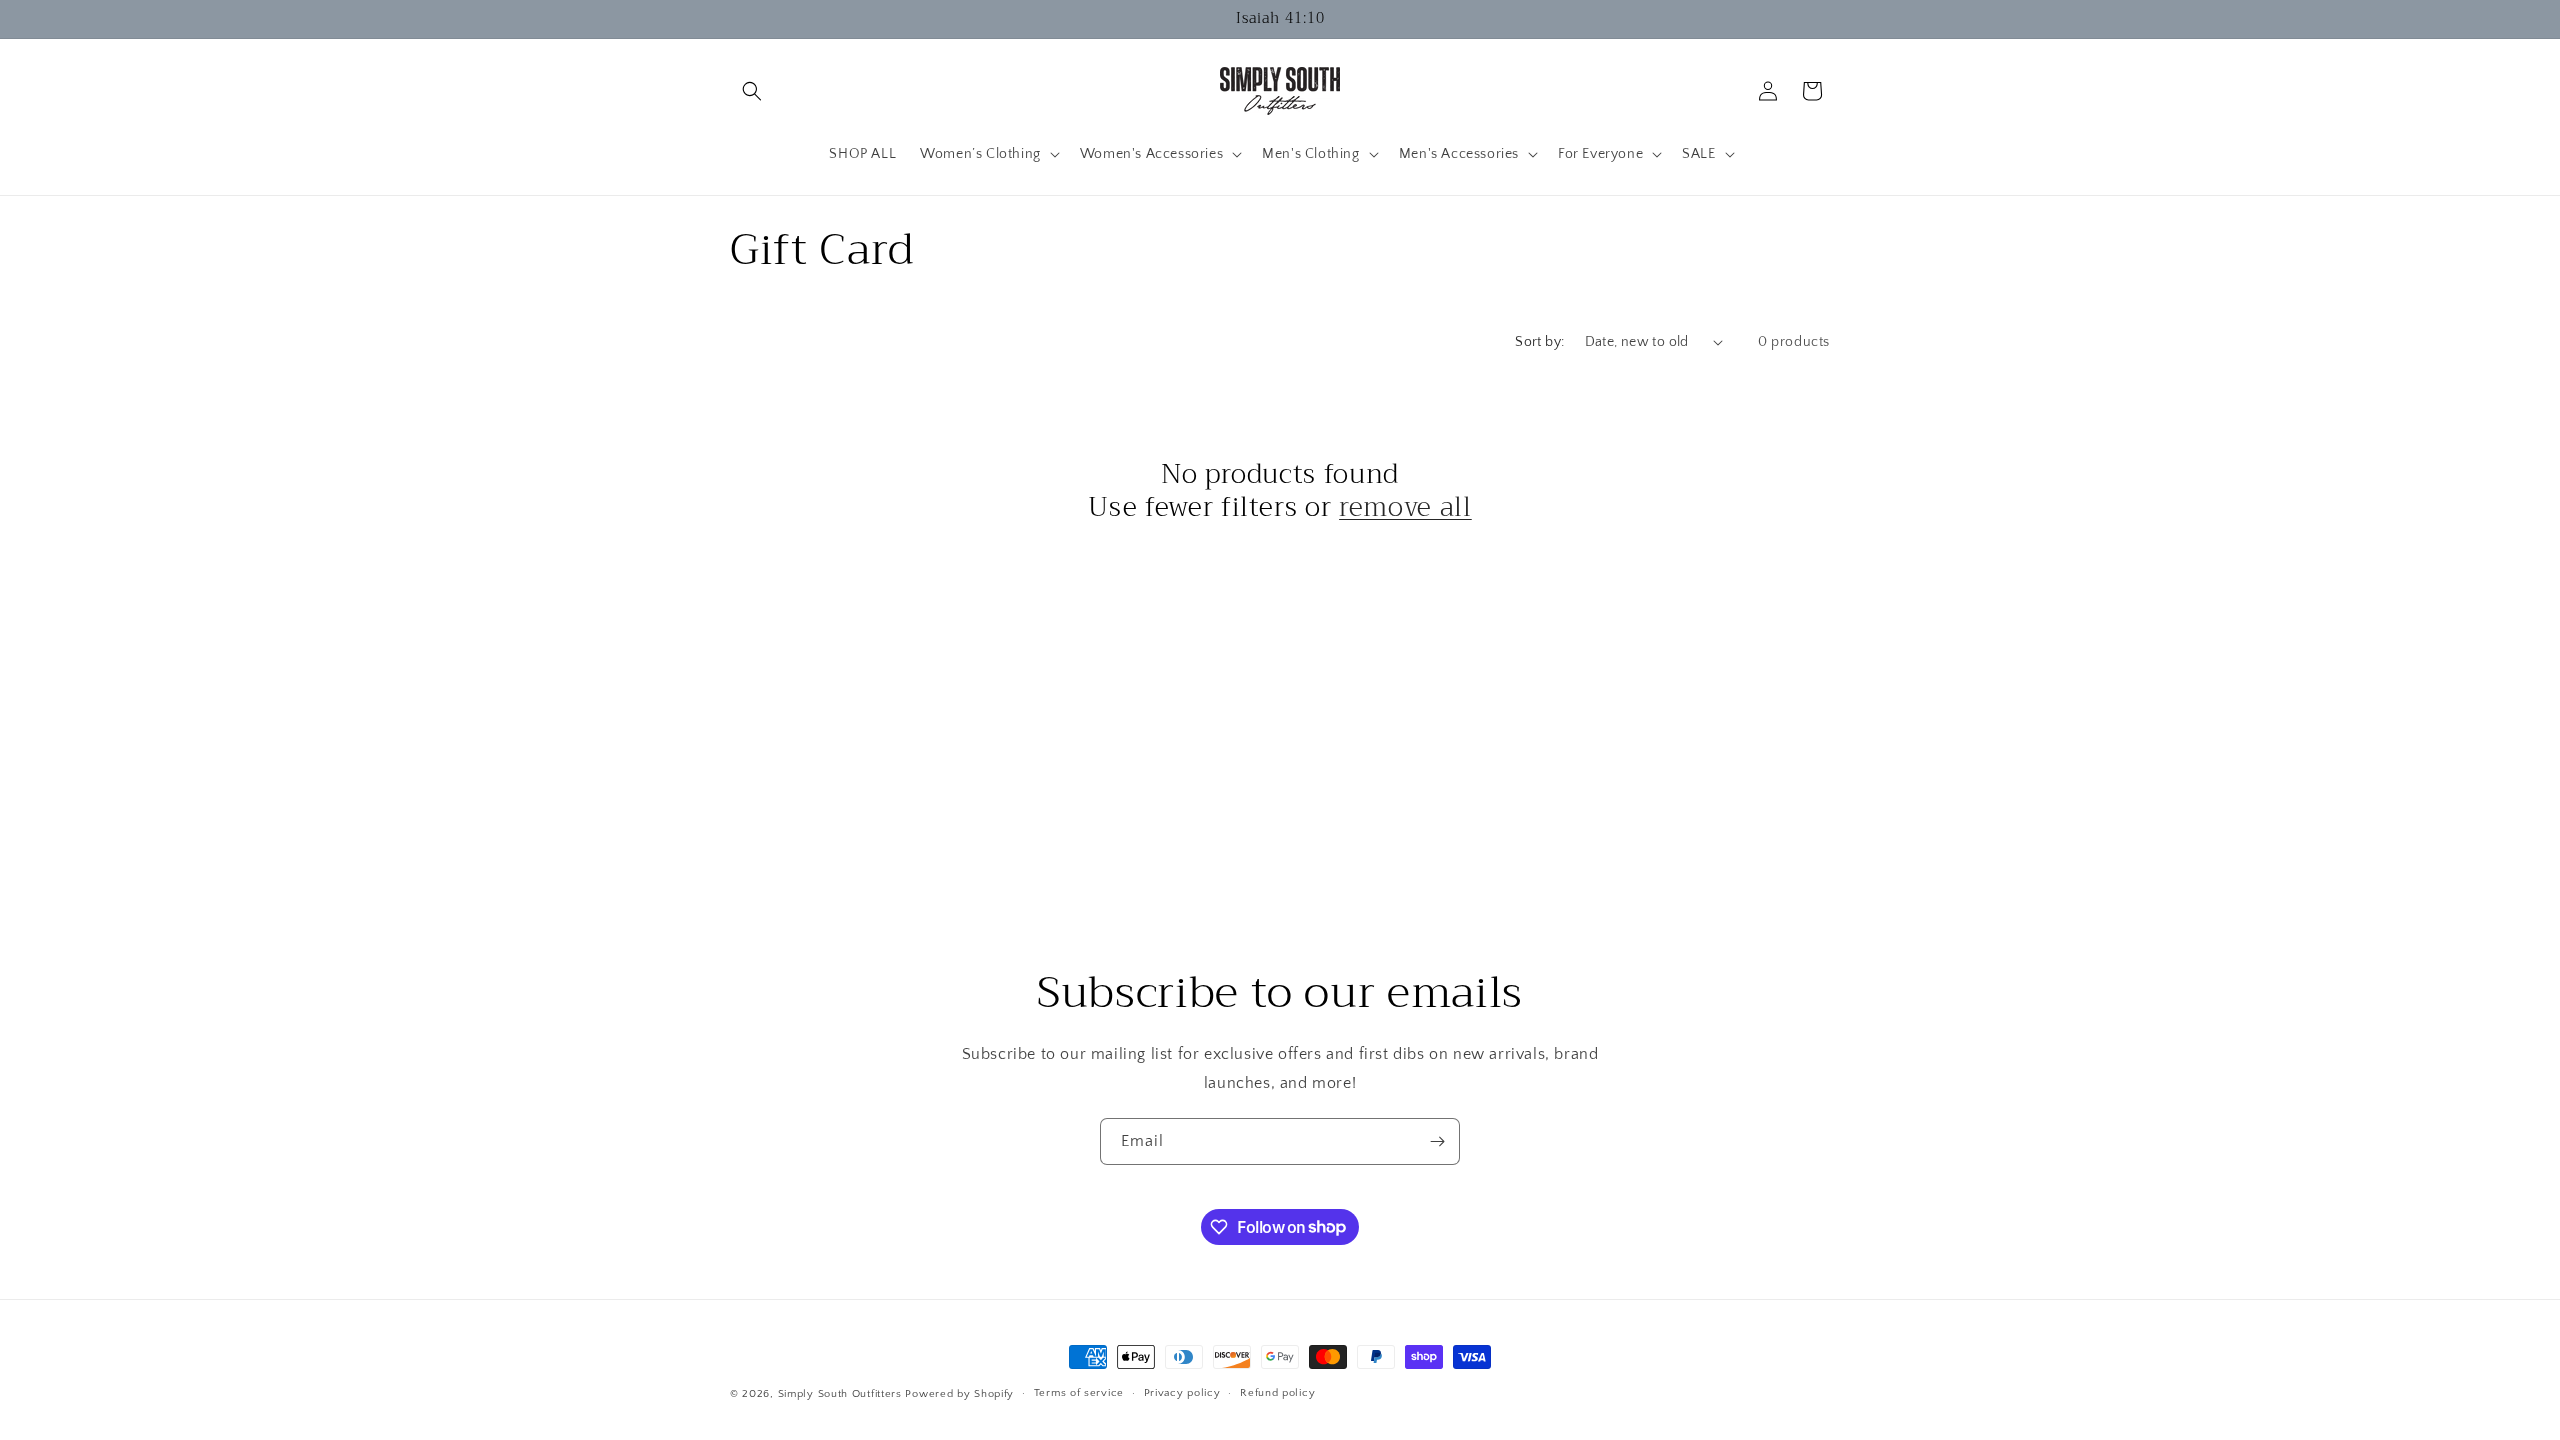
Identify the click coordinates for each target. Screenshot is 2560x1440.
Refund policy (1277, 1393)
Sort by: (1539, 342)
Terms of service (1079, 1393)
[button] (752, 91)
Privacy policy (1182, 1393)
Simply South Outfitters (840, 1394)
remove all (1405, 508)
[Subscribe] (1437, 1141)
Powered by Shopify (959, 1394)
